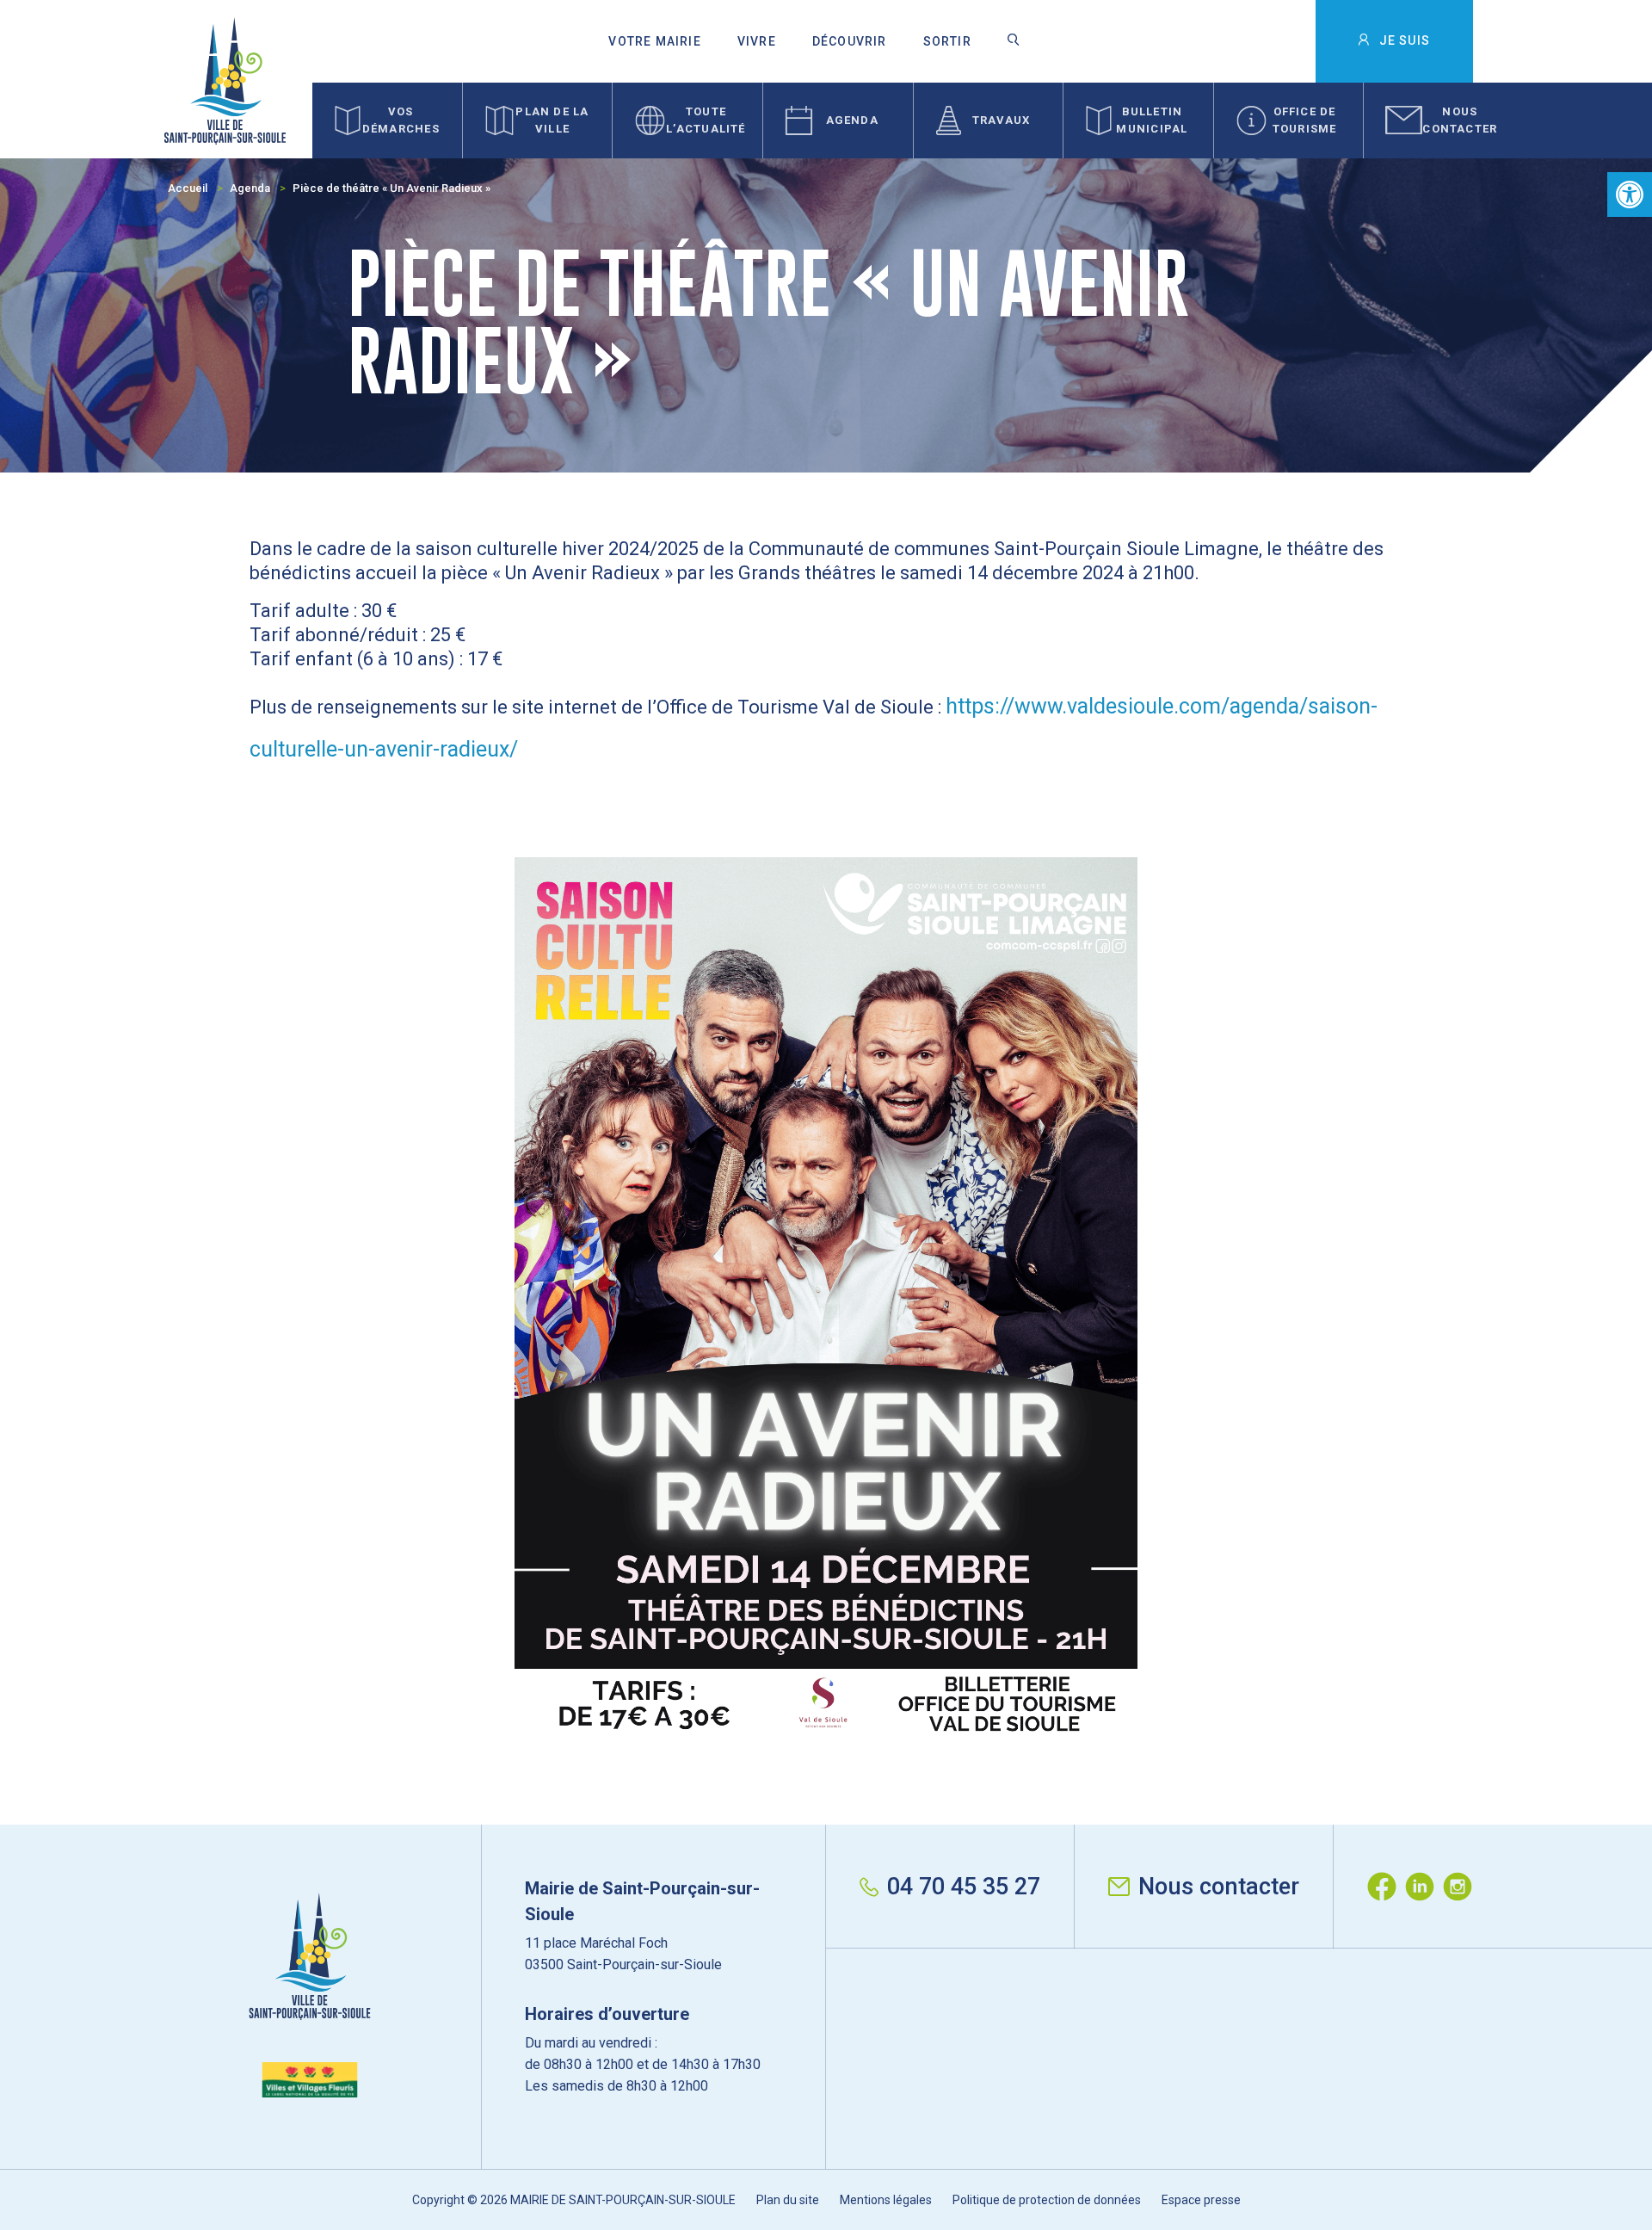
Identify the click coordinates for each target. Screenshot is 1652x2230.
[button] (1630, 195)
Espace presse (1201, 2200)
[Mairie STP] (310, 1995)
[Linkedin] (1424, 1887)
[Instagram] (1462, 1887)
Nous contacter (1219, 1887)
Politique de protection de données (1047, 2200)
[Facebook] (1386, 1887)
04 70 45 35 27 (964, 1887)
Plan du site (788, 2200)
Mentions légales (886, 2200)
